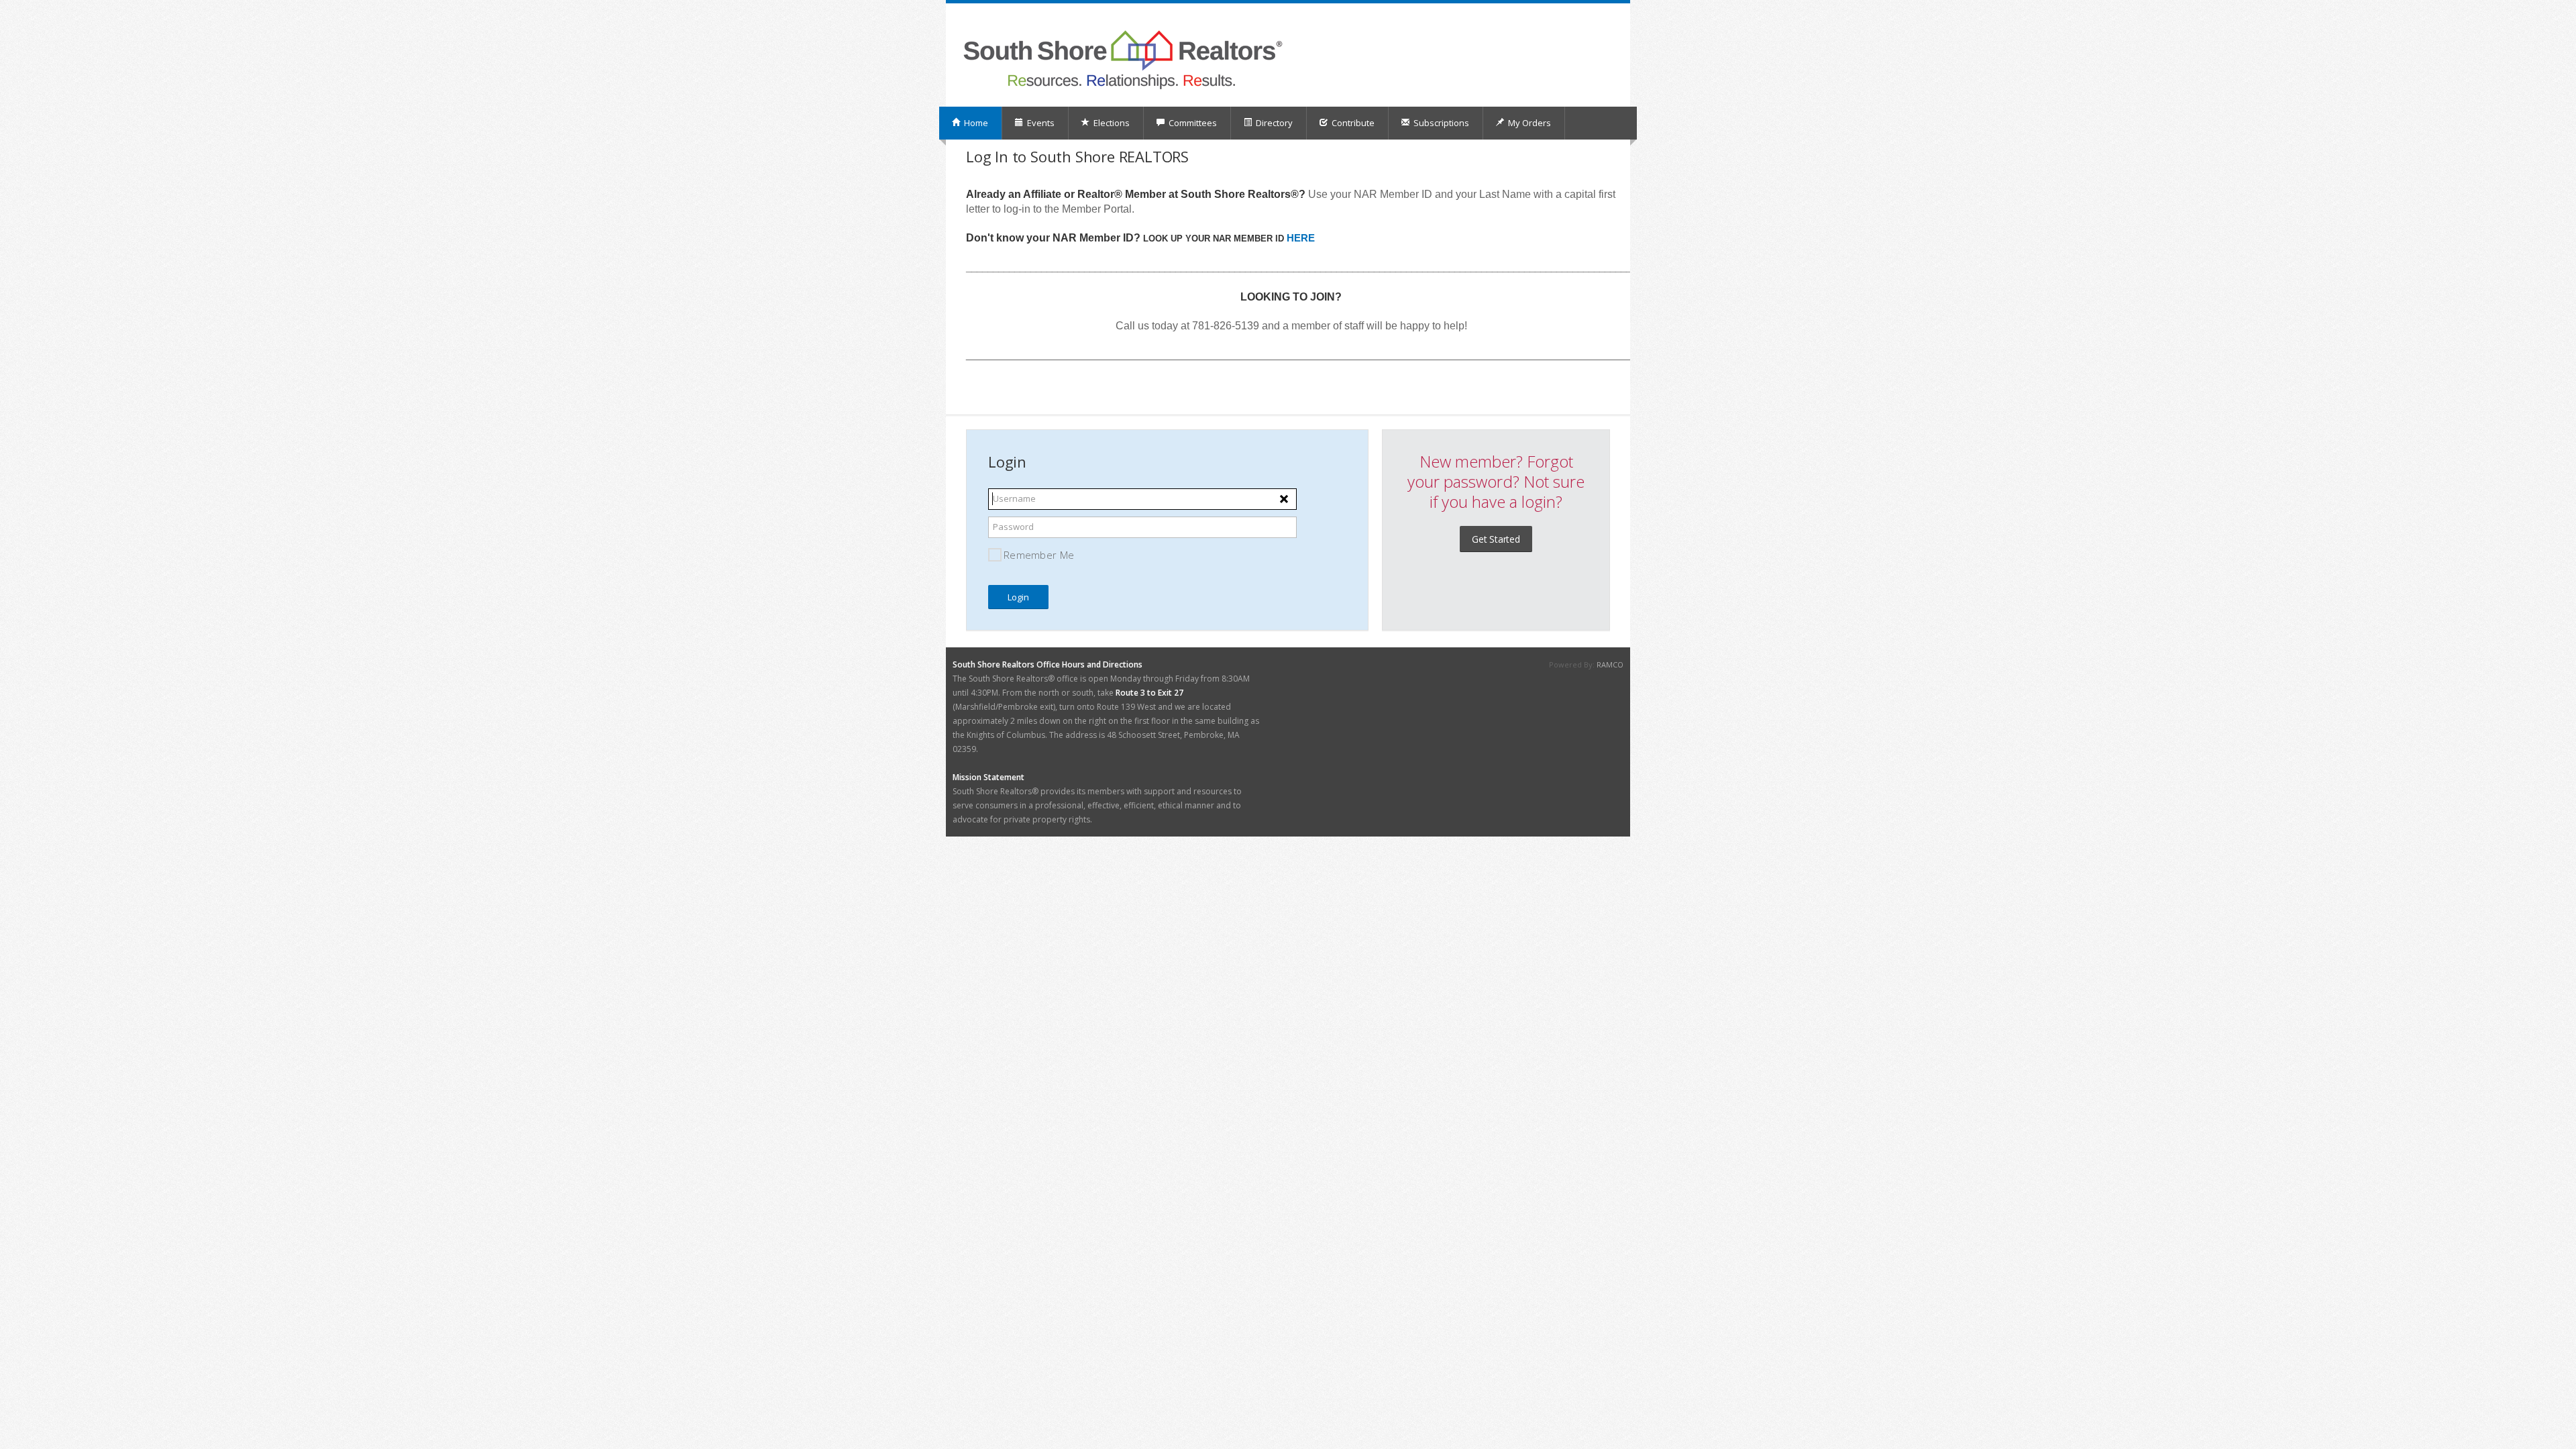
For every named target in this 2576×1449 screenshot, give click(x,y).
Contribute (1352, 123)
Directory (1273, 123)
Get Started (1496, 539)
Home (975, 123)
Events (1040, 123)
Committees (1192, 123)
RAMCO (1610, 664)
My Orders (1528, 123)
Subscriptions (1440, 123)
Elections (1111, 123)
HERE (1301, 238)
